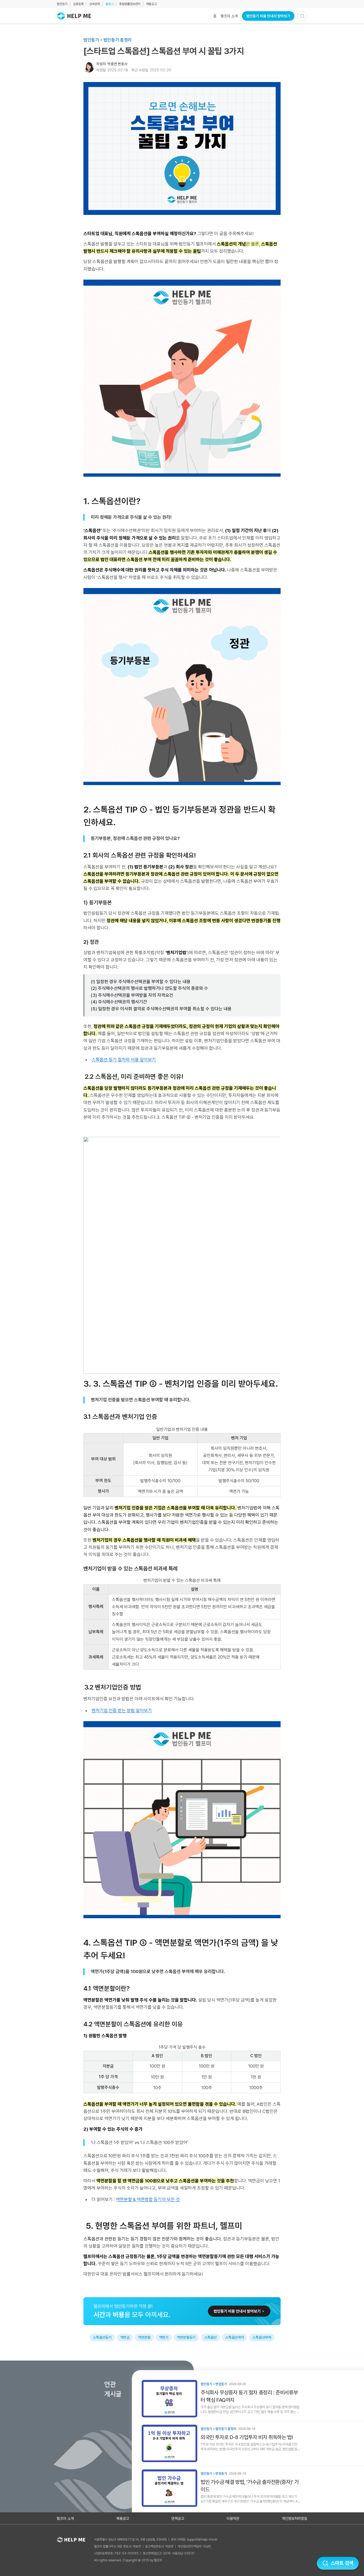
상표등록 (78, 4)
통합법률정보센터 (130, 4)
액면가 (164, 2337)
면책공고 (178, 2518)
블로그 (110, 4)
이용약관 (233, 2518)
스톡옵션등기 (102, 2337)
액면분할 (144, 2337)
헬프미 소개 (229, 16)
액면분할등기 (186, 2337)
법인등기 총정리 (118, 40)
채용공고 (151, 4)
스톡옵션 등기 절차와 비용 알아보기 (124, 1060)
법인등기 (62, 4)
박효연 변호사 (117, 64)
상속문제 (95, 4)
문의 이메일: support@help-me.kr (194, 2540)
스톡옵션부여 (262, 2337)
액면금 (125, 2337)
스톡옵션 (210, 2337)
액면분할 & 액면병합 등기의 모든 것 (148, 2199)
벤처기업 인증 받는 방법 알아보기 (122, 1710)
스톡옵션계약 (234, 2337)
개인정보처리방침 (294, 2518)
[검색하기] (302, 16)
